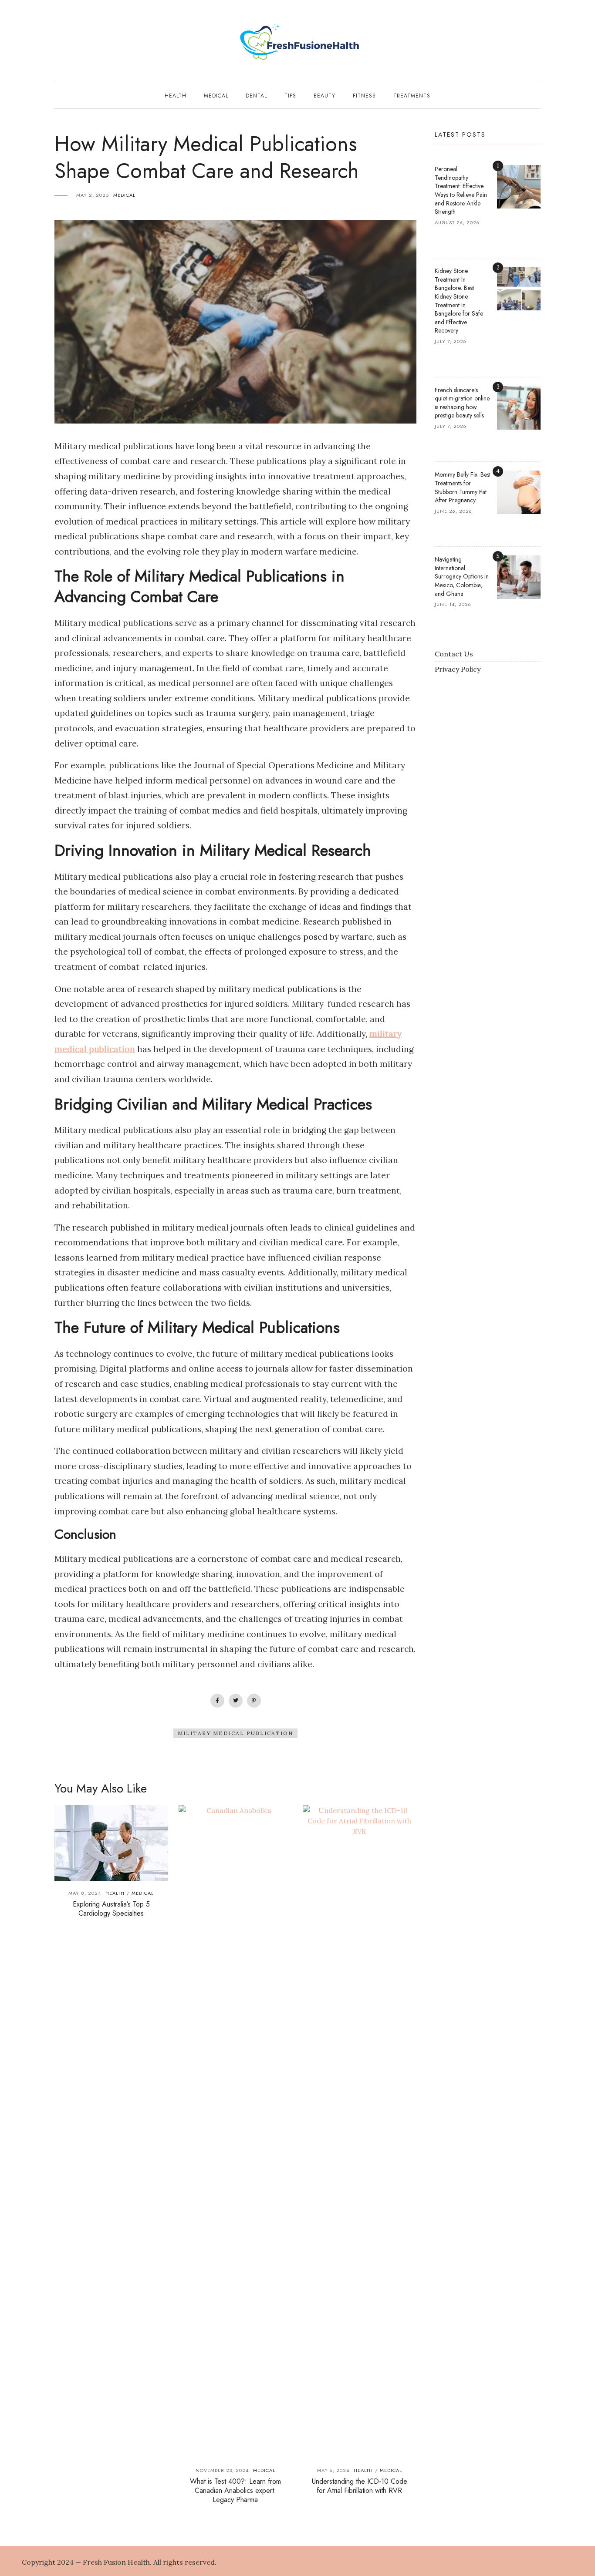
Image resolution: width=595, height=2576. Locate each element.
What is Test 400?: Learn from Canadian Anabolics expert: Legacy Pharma (235, 2490)
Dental (256, 96)
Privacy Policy (458, 669)
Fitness (364, 96)
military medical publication (235, 1733)
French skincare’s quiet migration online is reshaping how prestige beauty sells (462, 403)
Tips (290, 96)
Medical (216, 96)
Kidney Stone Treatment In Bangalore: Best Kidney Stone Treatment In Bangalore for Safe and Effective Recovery (459, 301)
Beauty (325, 96)
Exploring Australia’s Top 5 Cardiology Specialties (111, 1909)
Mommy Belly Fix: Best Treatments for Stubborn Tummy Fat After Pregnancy (463, 487)
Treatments (412, 96)
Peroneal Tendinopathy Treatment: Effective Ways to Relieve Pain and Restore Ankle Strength (461, 190)
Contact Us (454, 654)
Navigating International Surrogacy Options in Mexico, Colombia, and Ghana (462, 576)
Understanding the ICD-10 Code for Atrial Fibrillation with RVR (360, 2486)
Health (176, 96)
